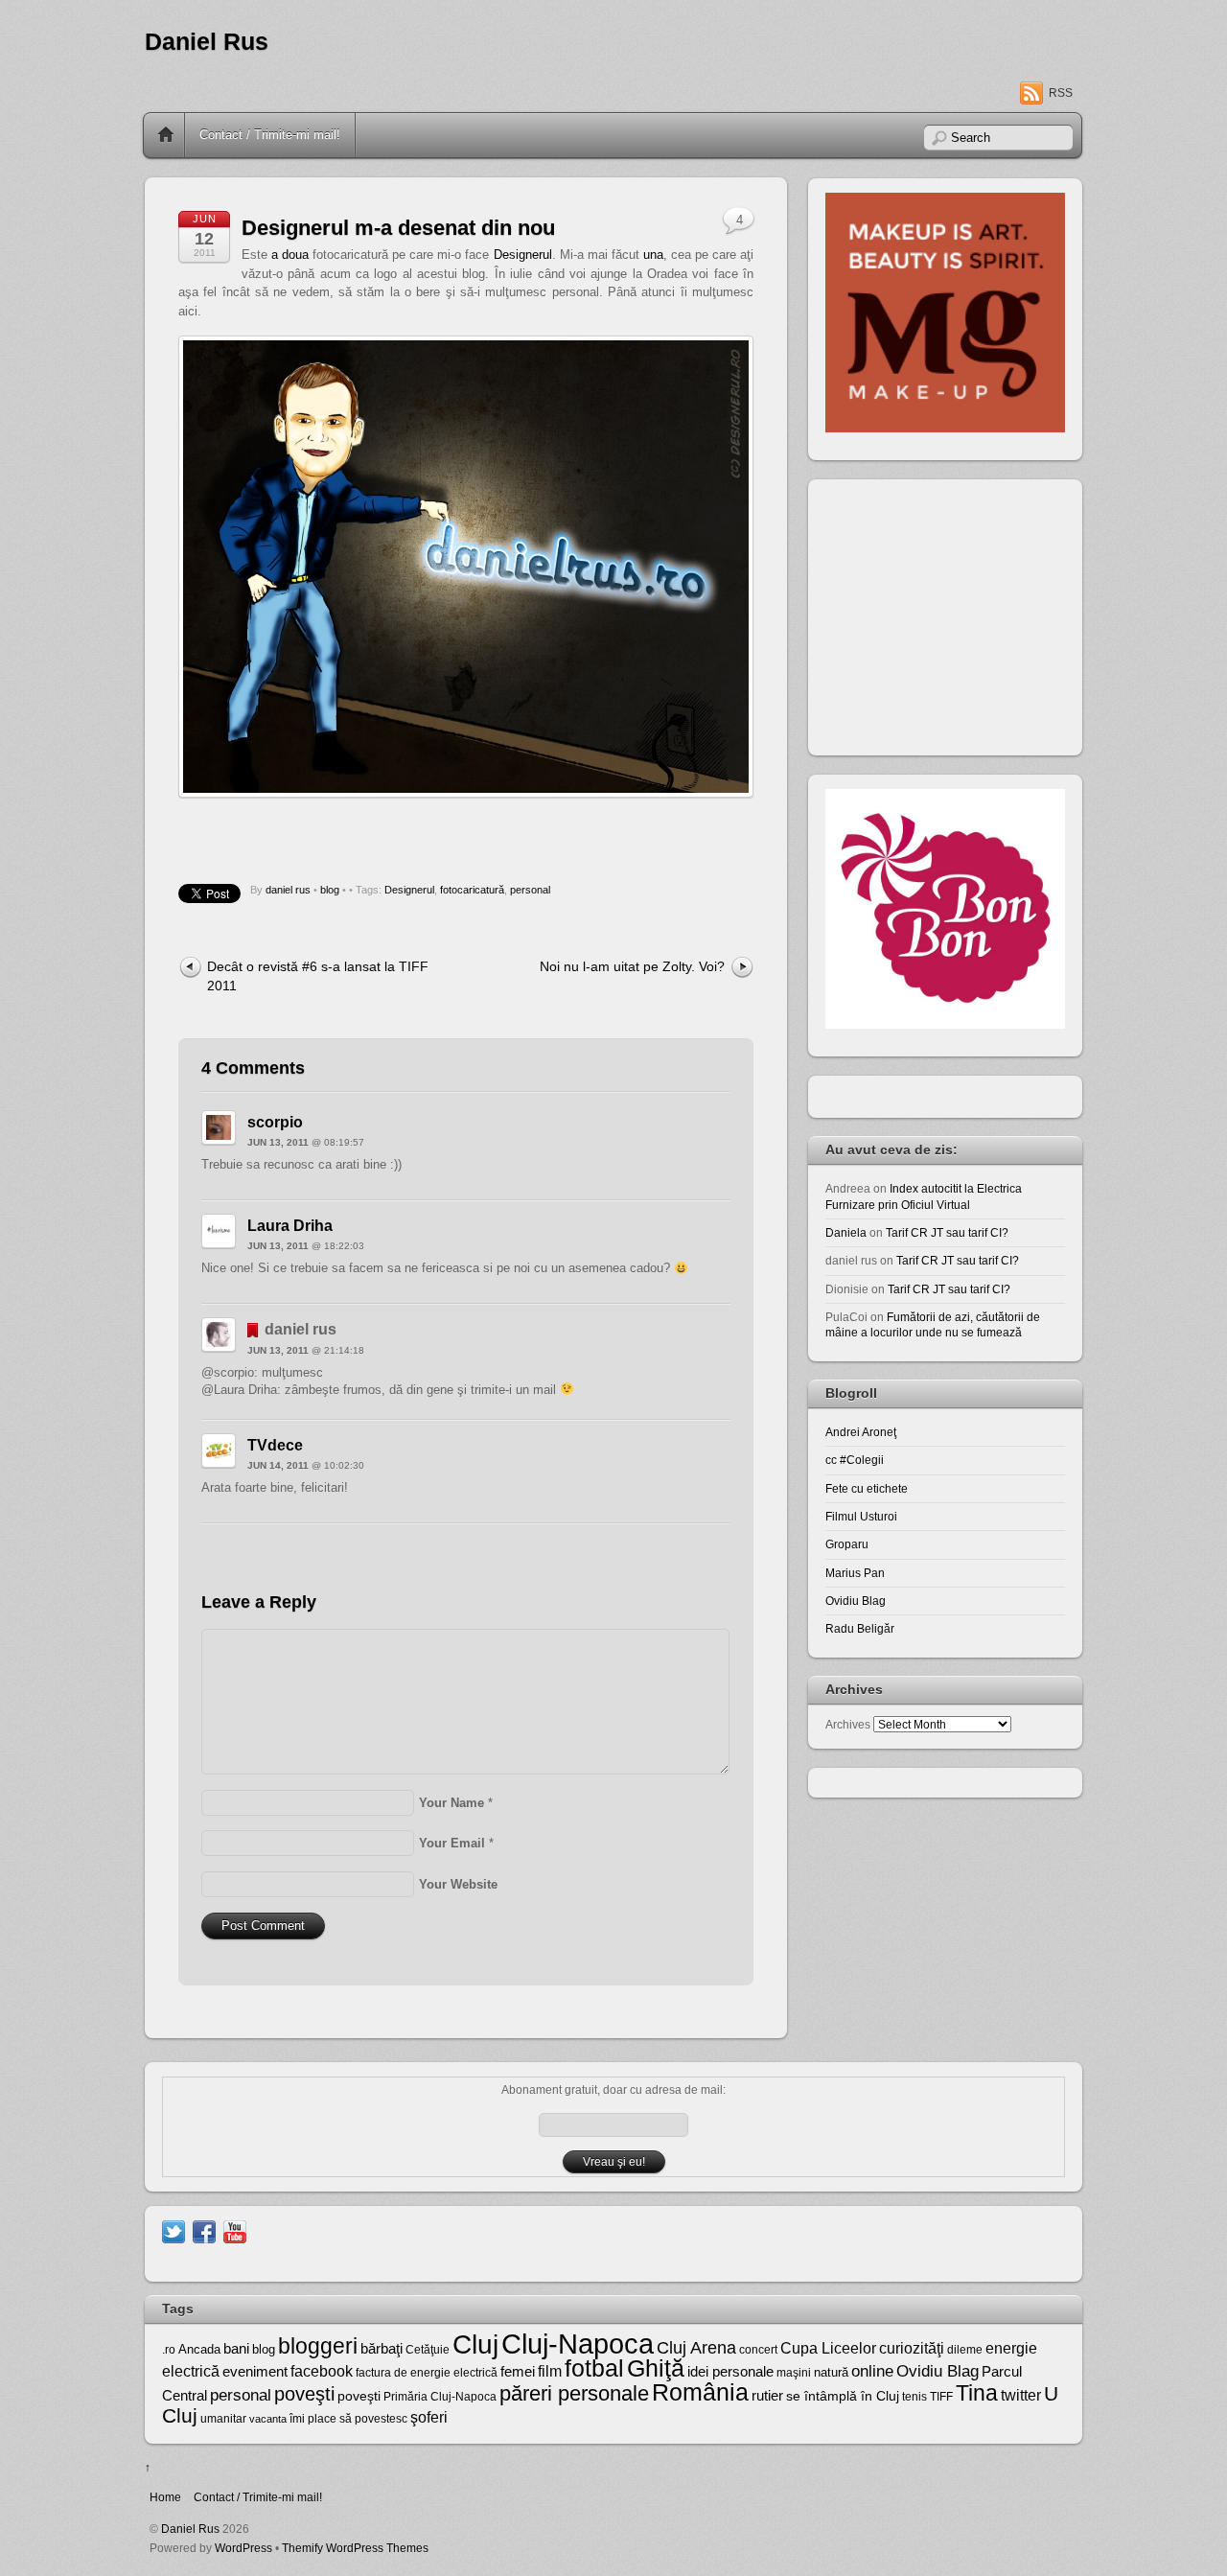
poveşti (304, 2394)
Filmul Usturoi (861, 1516)
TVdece (275, 1445)
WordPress (243, 2548)
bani (236, 2349)
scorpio (275, 1122)
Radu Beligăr (860, 1628)
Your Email (452, 1843)
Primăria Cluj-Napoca (440, 2397)
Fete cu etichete (867, 1488)
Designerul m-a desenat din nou (398, 228)
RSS (1061, 93)
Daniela (846, 1232)
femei (518, 2372)
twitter (1021, 2395)
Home (166, 135)
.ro (169, 2350)
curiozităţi (912, 2348)
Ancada (199, 2349)
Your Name (451, 1803)
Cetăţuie (428, 2350)
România (700, 2392)
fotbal (594, 2368)
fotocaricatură (472, 890)
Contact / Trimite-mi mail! (270, 135)
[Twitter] (174, 2230)
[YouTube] (235, 2230)
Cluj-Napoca (578, 2344)
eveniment (255, 2372)
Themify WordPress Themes (355, 2548)
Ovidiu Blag (856, 1601)
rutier (767, 2396)
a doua (290, 255)
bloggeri (318, 2346)
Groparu (847, 1544)
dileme (965, 2350)
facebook (322, 2371)
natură (831, 2372)
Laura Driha (290, 1226)
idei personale (730, 2372)
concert (758, 2350)
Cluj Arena (696, 2348)
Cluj (475, 2344)
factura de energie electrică (427, 2373)
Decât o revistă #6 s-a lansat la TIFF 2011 (318, 975)
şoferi (429, 2417)
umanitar (223, 2419)
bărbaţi (382, 2348)
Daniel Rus (207, 42)
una (653, 255)
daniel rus (288, 890)
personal (530, 890)
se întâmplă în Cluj (843, 2396)
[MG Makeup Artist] (945, 428)
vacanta (268, 2419)
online (872, 2371)
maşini (794, 2373)
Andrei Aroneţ (861, 1432)
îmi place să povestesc (348, 2419)
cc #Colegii (855, 1460)
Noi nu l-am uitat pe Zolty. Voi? (632, 966)
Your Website (458, 1884)
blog (330, 890)
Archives (848, 1724)
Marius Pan (855, 1573)
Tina (977, 2393)
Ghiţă (656, 2368)
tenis (914, 2397)
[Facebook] (204, 2230)
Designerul (523, 255)
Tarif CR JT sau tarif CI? (947, 1232)
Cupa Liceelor (828, 2348)
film (550, 2371)
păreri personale (574, 2393)
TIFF (941, 2397)
